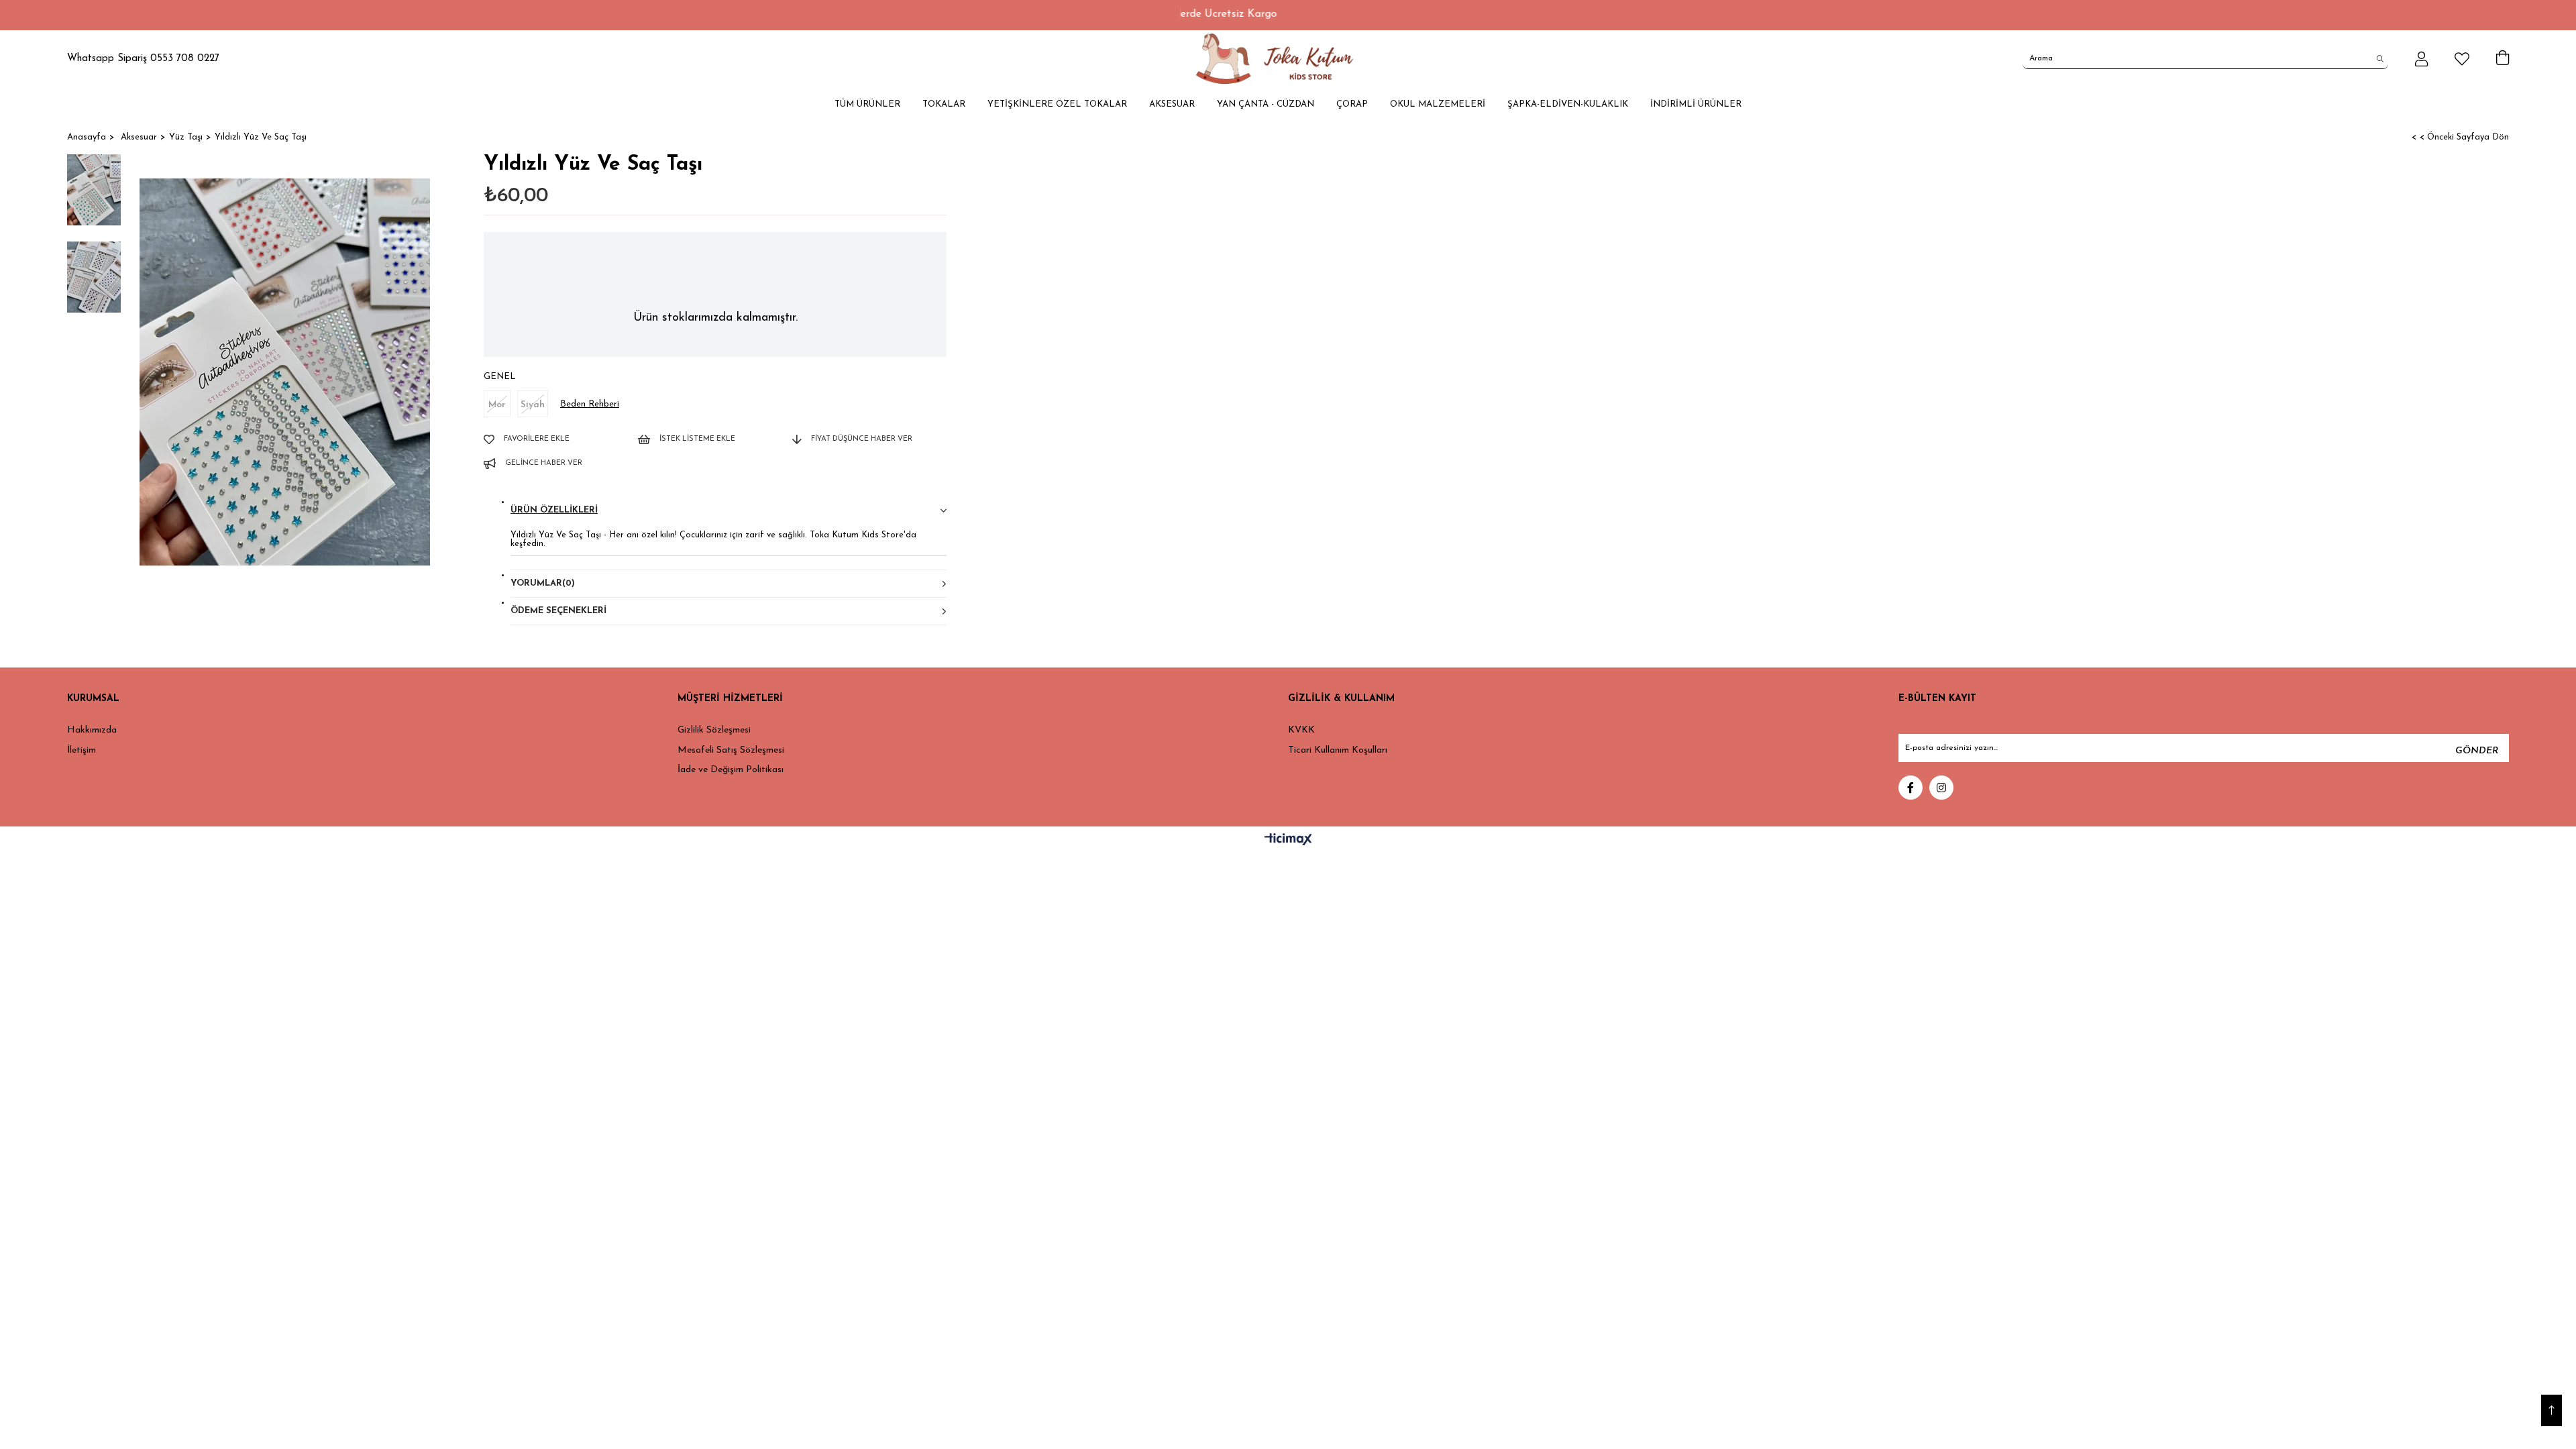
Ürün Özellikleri (554, 510)
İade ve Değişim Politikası (731, 770)
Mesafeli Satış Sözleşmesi (731, 750)
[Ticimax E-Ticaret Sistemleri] (1288, 841)
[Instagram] (1941, 788)
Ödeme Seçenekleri (558, 611)
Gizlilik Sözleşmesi (714, 730)
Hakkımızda (92, 730)
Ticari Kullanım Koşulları (1338, 750)
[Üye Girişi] (2421, 59)
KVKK (1301, 730)
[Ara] (2380, 58)
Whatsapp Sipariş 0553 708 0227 (143, 59)
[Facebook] (1911, 788)
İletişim (82, 750)
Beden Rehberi (590, 404)
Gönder (2477, 751)
